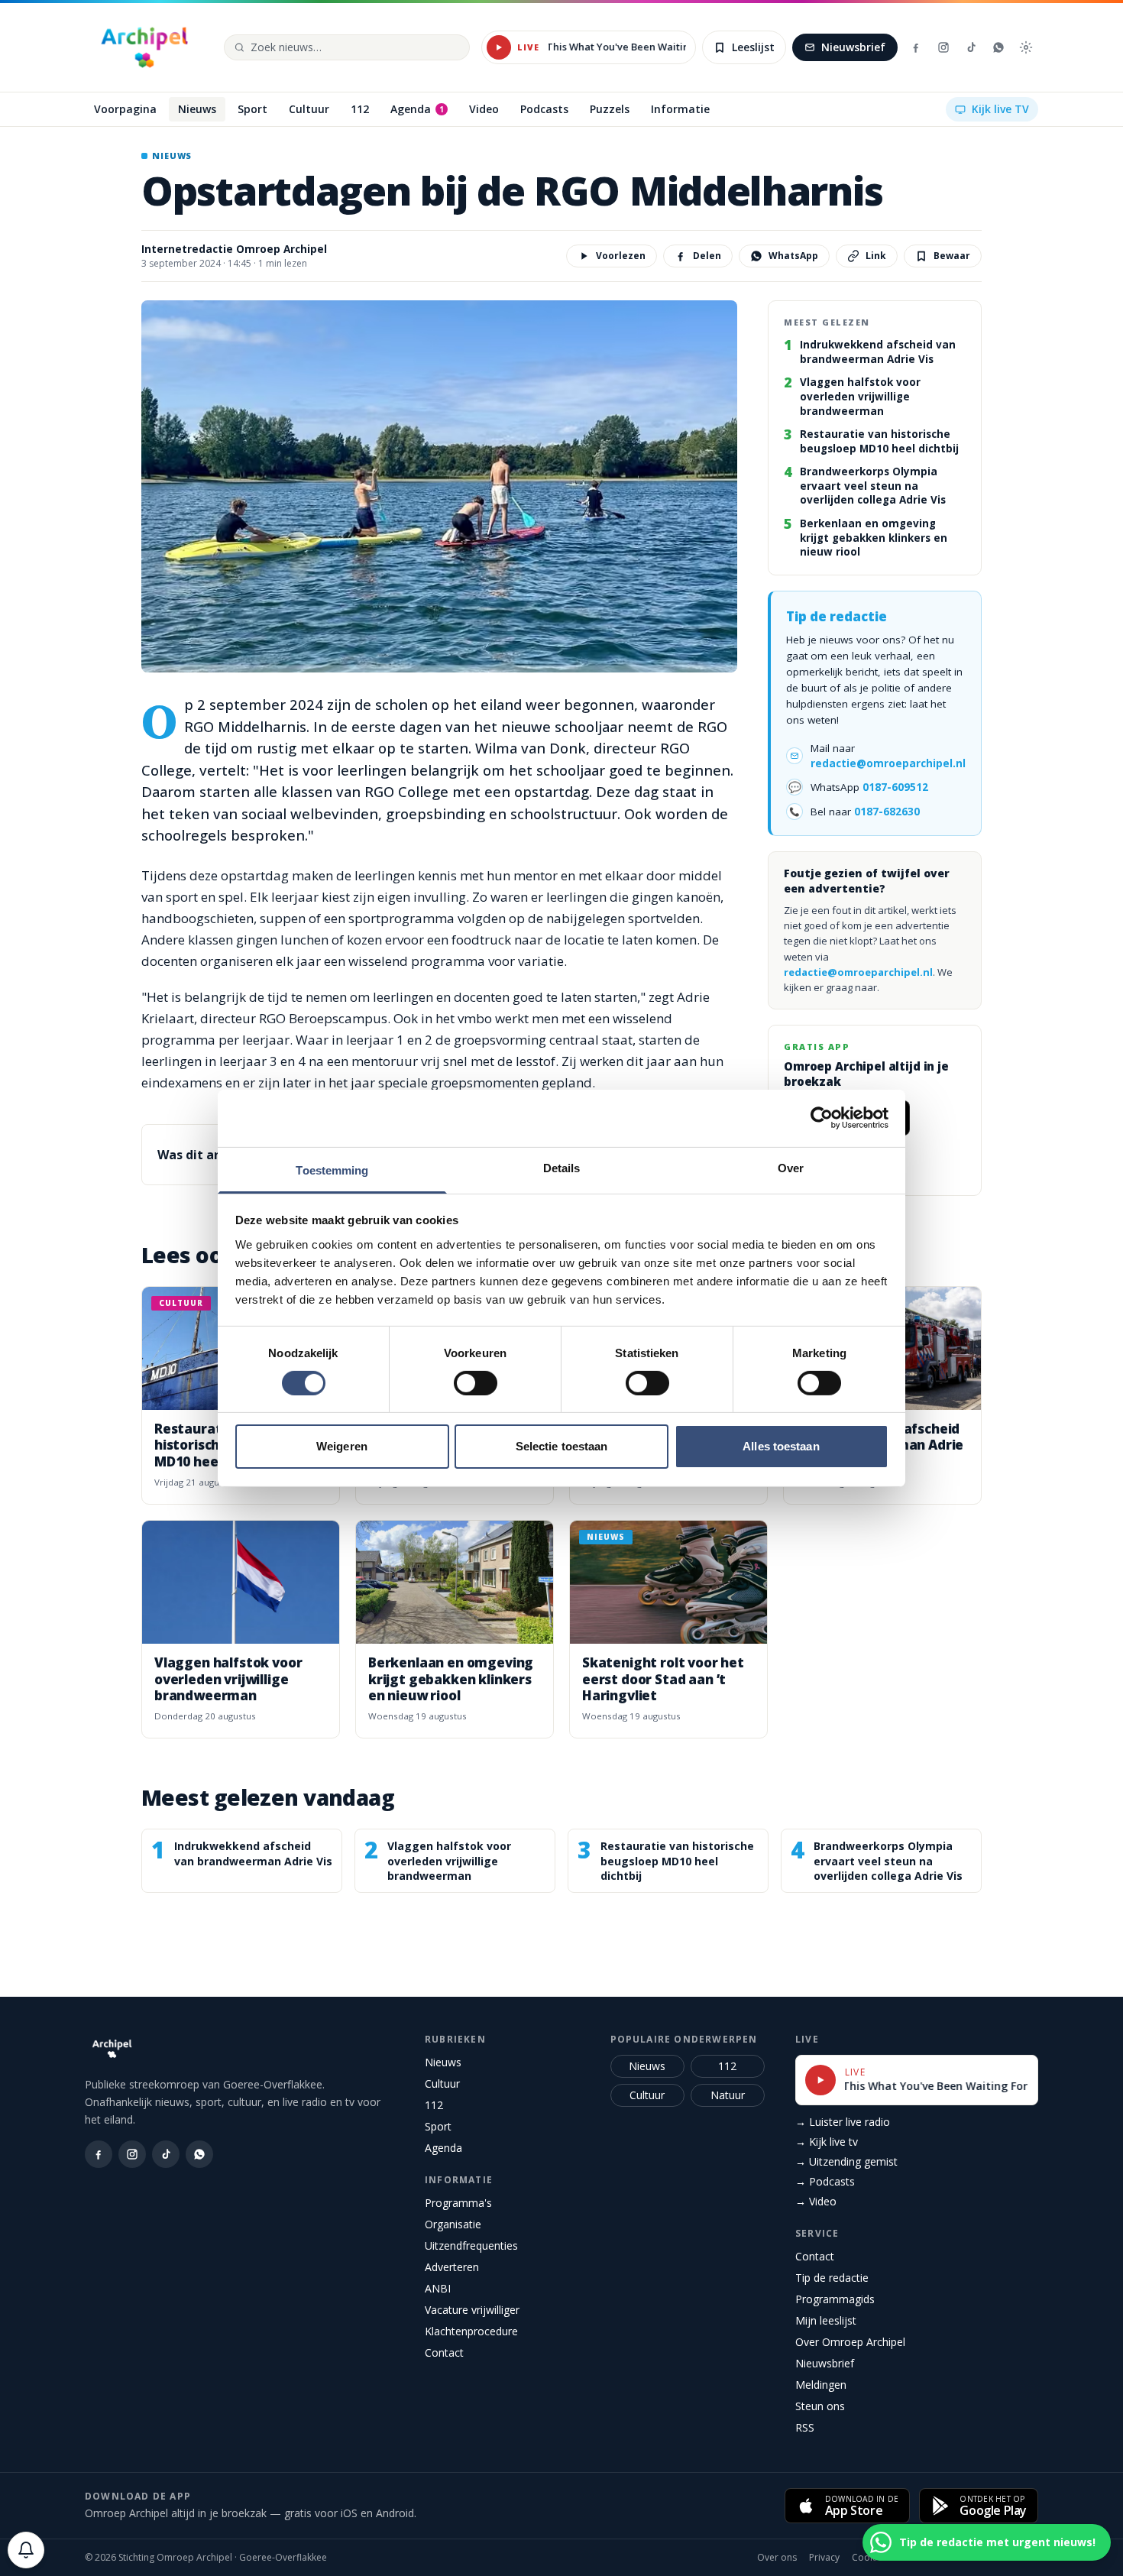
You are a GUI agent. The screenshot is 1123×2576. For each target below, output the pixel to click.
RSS (805, 2427)
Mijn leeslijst (826, 2320)
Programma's (458, 2203)
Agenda (443, 2148)
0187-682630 (887, 812)
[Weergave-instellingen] (1026, 47)
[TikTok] (971, 47)
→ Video (816, 2201)
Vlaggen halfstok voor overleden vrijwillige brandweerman (860, 396)
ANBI (438, 2288)
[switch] (476, 1383)
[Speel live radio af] (499, 47)
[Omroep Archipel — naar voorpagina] (144, 47)
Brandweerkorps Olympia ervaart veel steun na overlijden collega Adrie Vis (873, 486)
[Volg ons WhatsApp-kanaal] (998, 47)
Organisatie (453, 2224)
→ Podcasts (825, 2181)
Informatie (459, 2180)
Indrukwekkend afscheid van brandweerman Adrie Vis (878, 352)
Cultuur (442, 2083)
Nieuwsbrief (853, 47)
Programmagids (835, 2299)
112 (434, 2105)
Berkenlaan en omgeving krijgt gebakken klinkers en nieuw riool (874, 538)
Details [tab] (562, 1167)
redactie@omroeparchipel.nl (888, 763)
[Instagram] (943, 47)
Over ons (777, 2558)
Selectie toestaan (562, 1446)
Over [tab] (791, 1167)
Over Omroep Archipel (850, 2342)
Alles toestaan (781, 1446)
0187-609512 (895, 787)
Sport (438, 2126)
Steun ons (820, 2406)
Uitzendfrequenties (471, 2245)
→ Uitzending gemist (846, 2161)
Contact (444, 2352)
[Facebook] (916, 47)
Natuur (728, 2095)
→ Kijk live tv (827, 2142)
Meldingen (821, 2385)
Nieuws (443, 2062)
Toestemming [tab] (332, 1170)
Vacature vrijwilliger (472, 2310)
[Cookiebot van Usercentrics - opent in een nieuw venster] (822, 1118)
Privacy (824, 2558)
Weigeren (342, 1446)
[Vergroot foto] (439, 487)
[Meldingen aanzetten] (26, 2550)
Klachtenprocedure (471, 2331)
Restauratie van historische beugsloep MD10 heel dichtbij (879, 441)
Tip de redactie (832, 2278)
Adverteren (452, 2267)
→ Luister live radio (843, 2122)
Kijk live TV (1000, 109)
